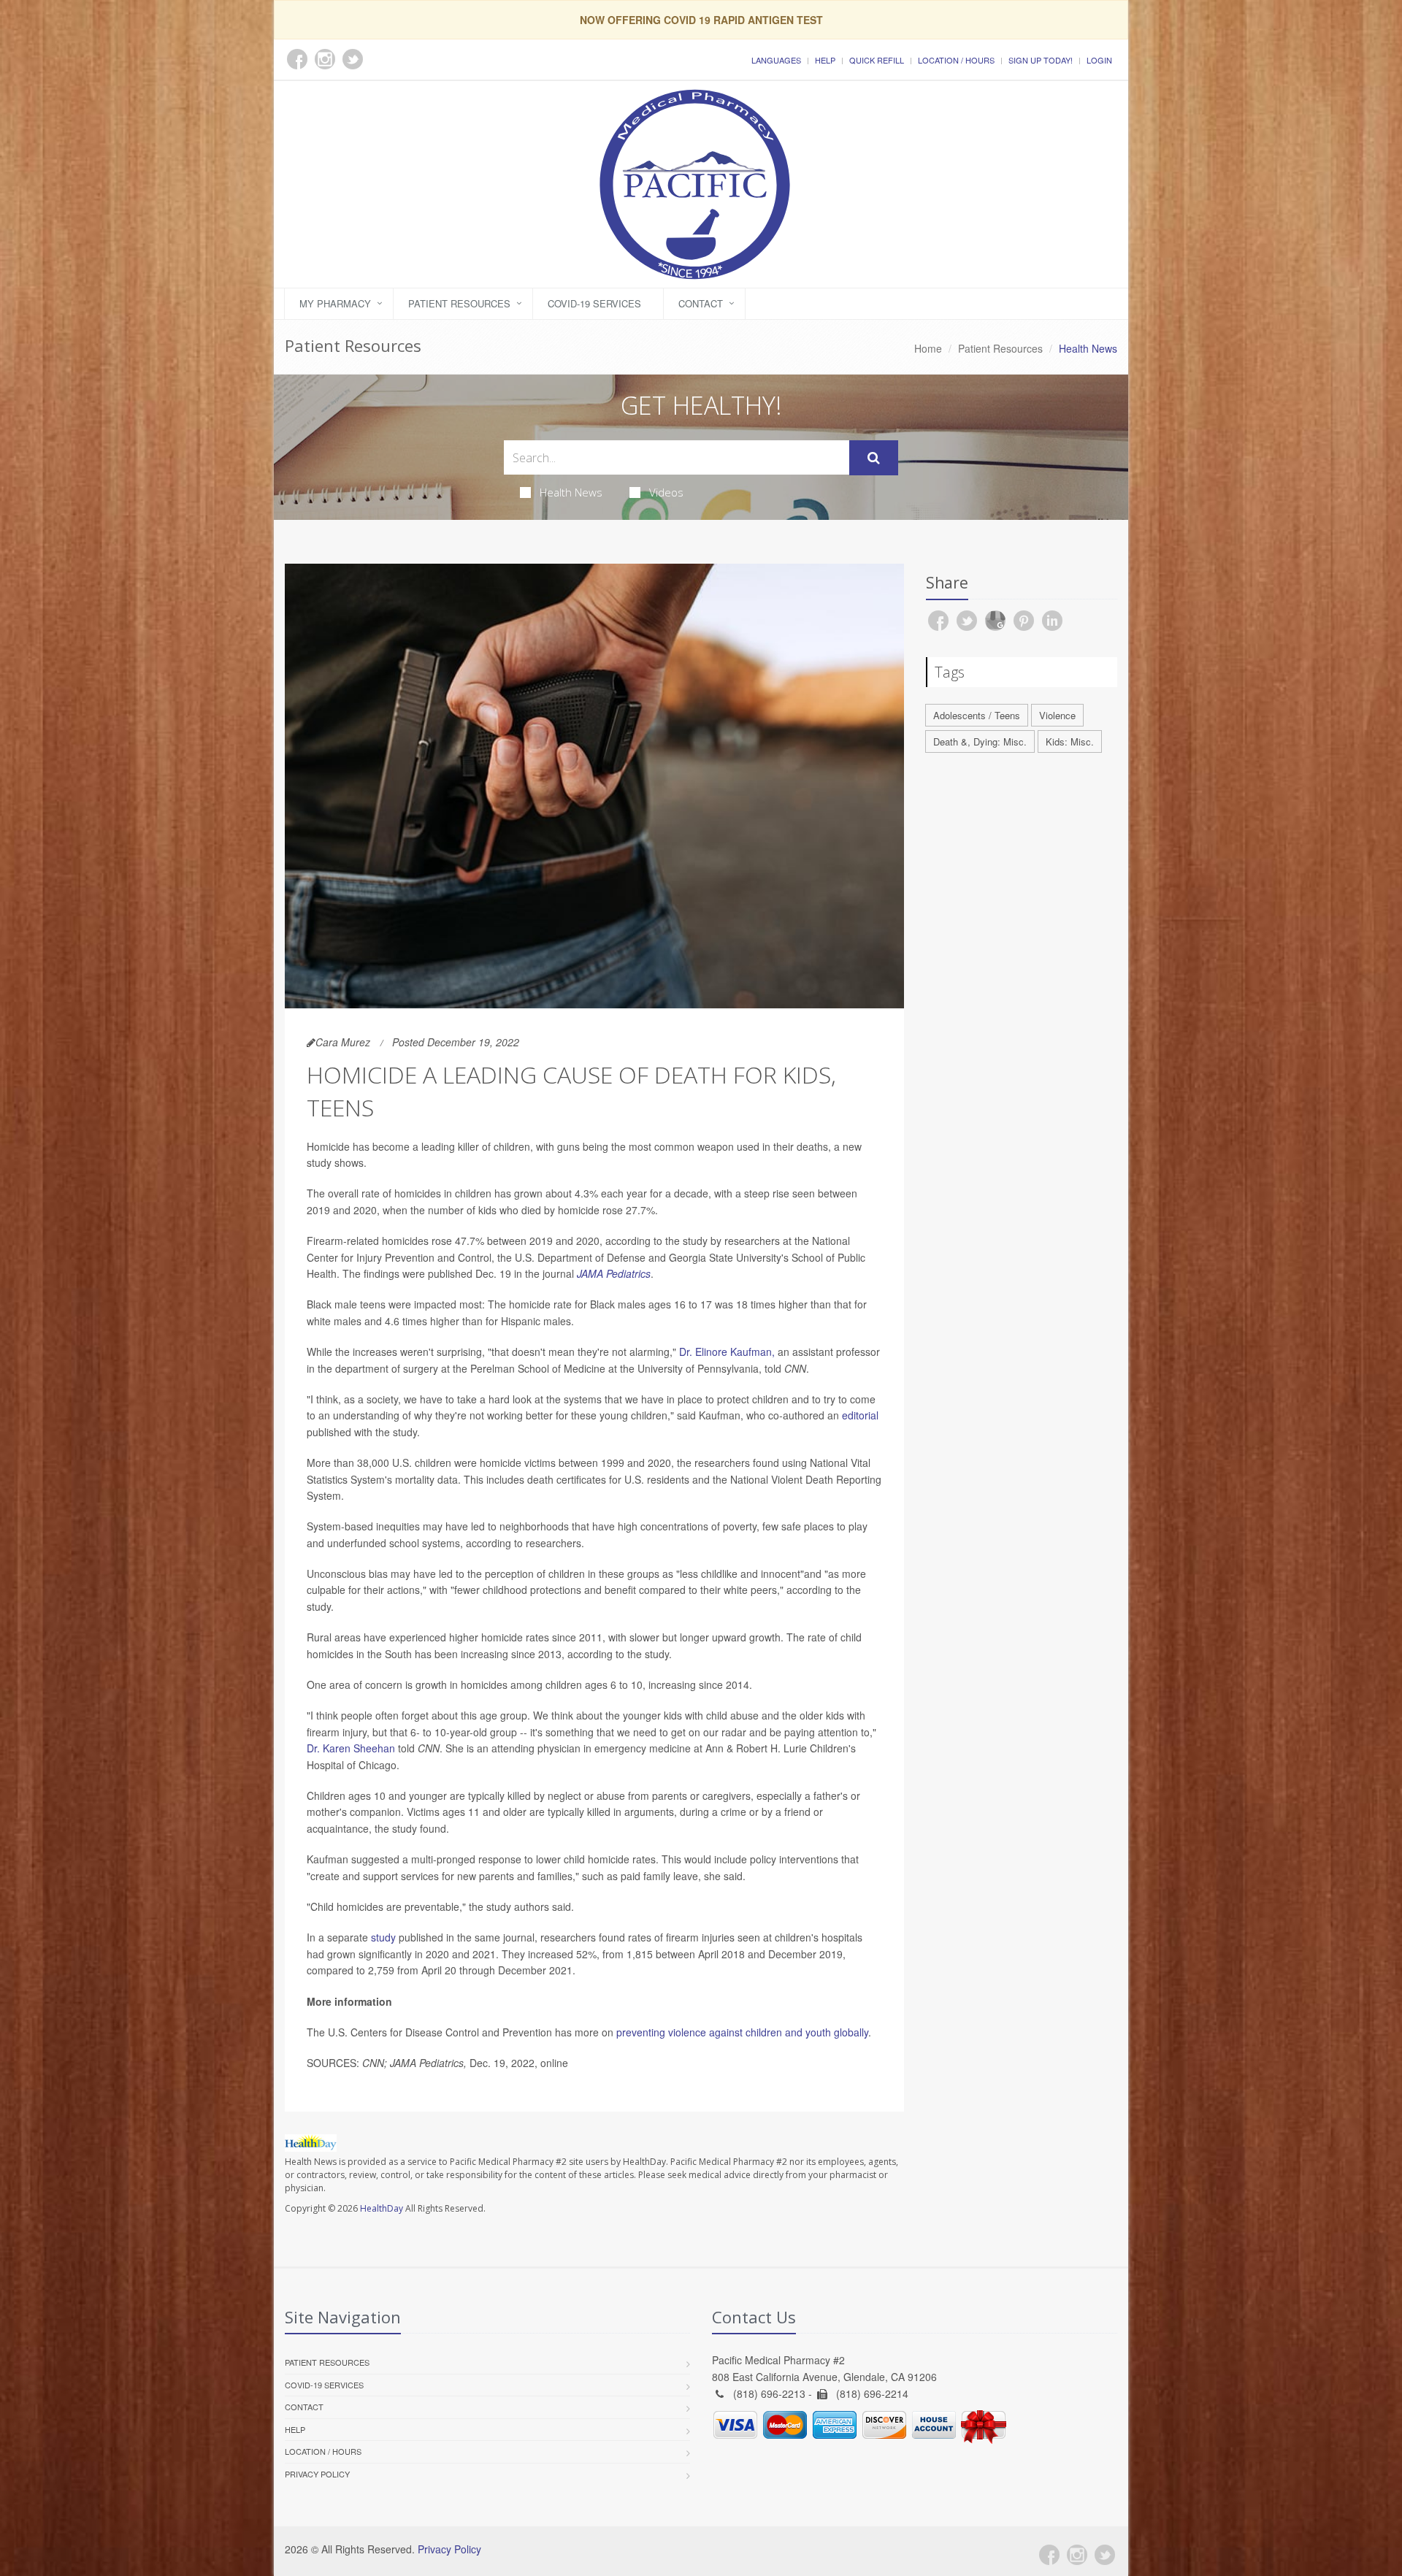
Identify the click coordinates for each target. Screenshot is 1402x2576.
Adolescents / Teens (977, 715)
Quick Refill (877, 60)
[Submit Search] (874, 458)
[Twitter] (1105, 2555)
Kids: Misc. (1070, 741)
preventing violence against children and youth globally (742, 2032)
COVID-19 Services (594, 303)
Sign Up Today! (1041, 60)
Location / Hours (956, 60)
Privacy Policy (317, 2474)
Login (1099, 60)
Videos (666, 492)
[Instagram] (1077, 2555)
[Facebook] (1049, 2555)
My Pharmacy (335, 303)
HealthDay (382, 2208)
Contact (701, 303)
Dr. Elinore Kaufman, (727, 1352)
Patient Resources (459, 303)
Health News (571, 492)
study (383, 1937)
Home (928, 348)
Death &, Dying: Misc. (980, 741)
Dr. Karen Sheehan (351, 1748)
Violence (1057, 715)
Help (825, 60)
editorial (860, 1415)
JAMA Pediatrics (614, 1273)
